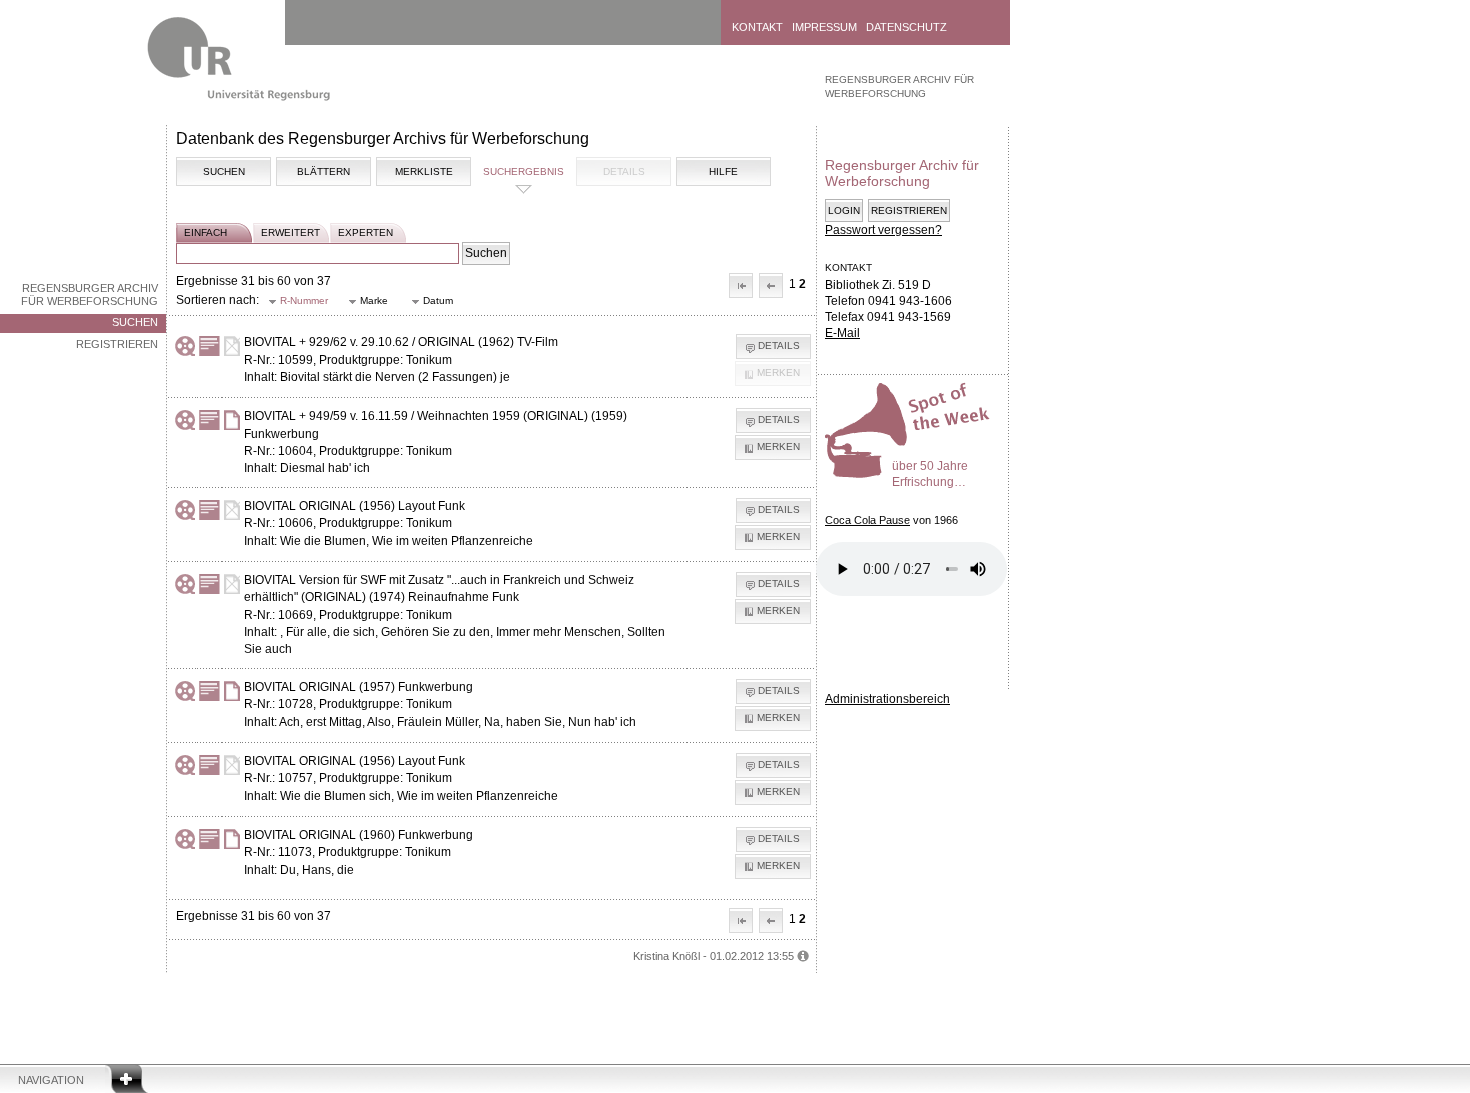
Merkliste (424, 171)
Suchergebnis (523, 171)
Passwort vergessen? (883, 230)
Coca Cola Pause (867, 520)
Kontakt (757, 27)
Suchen (135, 322)
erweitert (290, 232)
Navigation (51, 1080)
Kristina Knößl (666, 956)
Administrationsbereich (887, 699)
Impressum (824, 27)
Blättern (323, 171)
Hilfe (723, 171)
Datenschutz (906, 27)
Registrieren (117, 344)
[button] (741, 285)
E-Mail (842, 333)
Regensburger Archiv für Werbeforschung (89, 294)
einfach (205, 232)
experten (365, 232)
